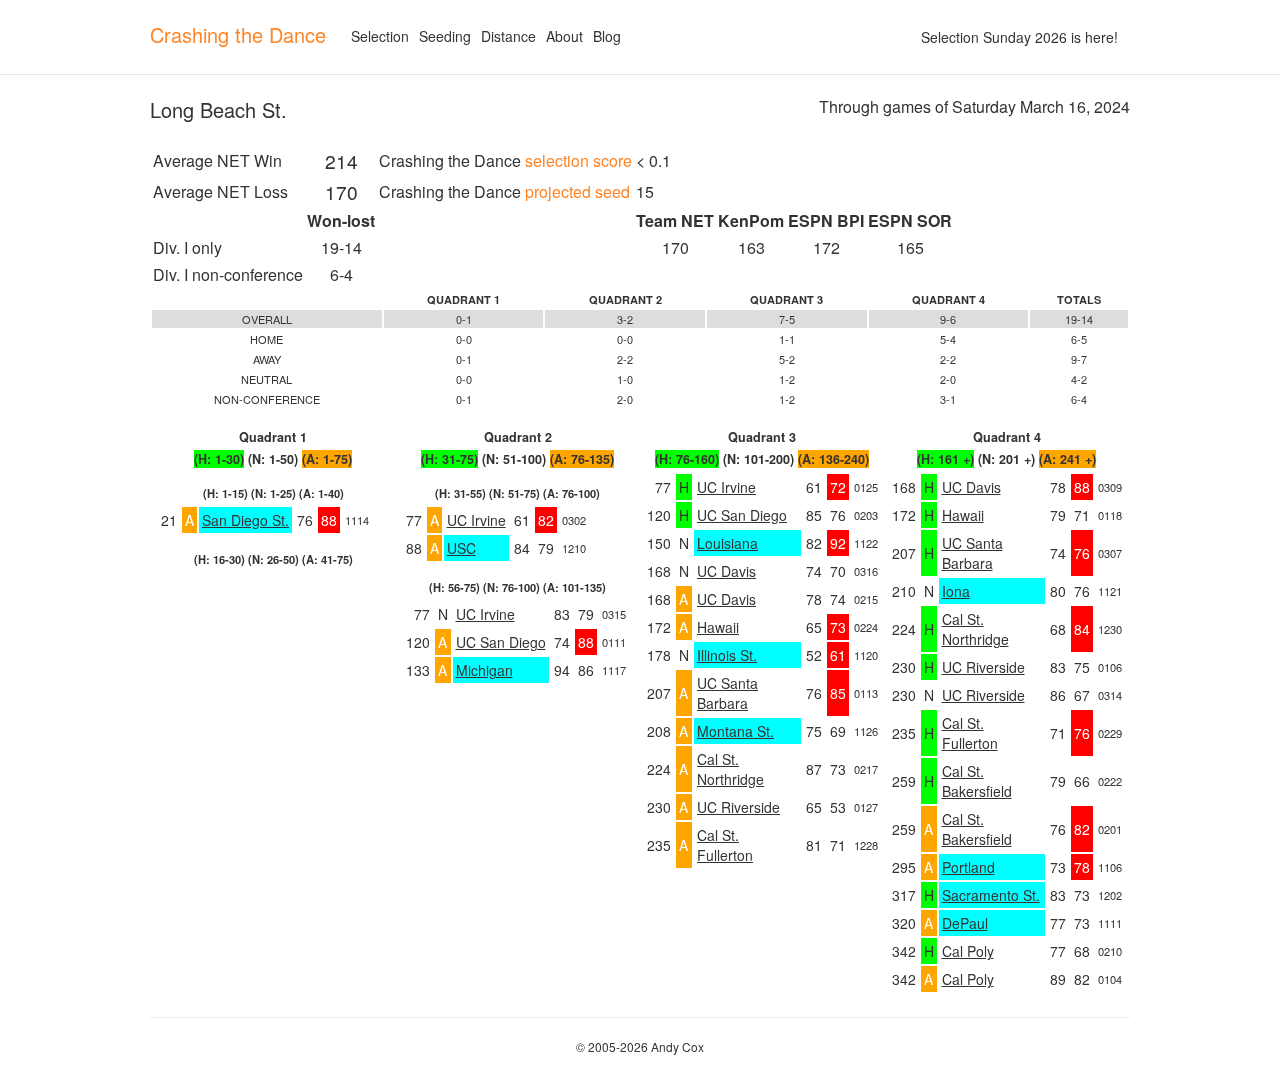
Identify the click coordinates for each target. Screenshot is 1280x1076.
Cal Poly (968, 951)
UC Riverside (738, 807)
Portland (968, 867)
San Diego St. (245, 520)
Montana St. (735, 731)
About (564, 36)
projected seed (577, 191)
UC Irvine (476, 520)
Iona (956, 591)
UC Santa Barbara (727, 693)
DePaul (965, 923)
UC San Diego (501, 642)
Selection (380, 36)
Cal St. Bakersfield (977, 781)
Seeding (445, 36)
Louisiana (727, 543)
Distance (508, 36)
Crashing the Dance (238, 34)
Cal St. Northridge (730, 769)
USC (461, 548)
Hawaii (718, 627)
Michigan (484, 670)
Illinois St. (727, 655)
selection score (578, 160)
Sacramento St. (991, 895)
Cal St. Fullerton (725, 845)
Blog (607, 36)
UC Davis (726, 571)
